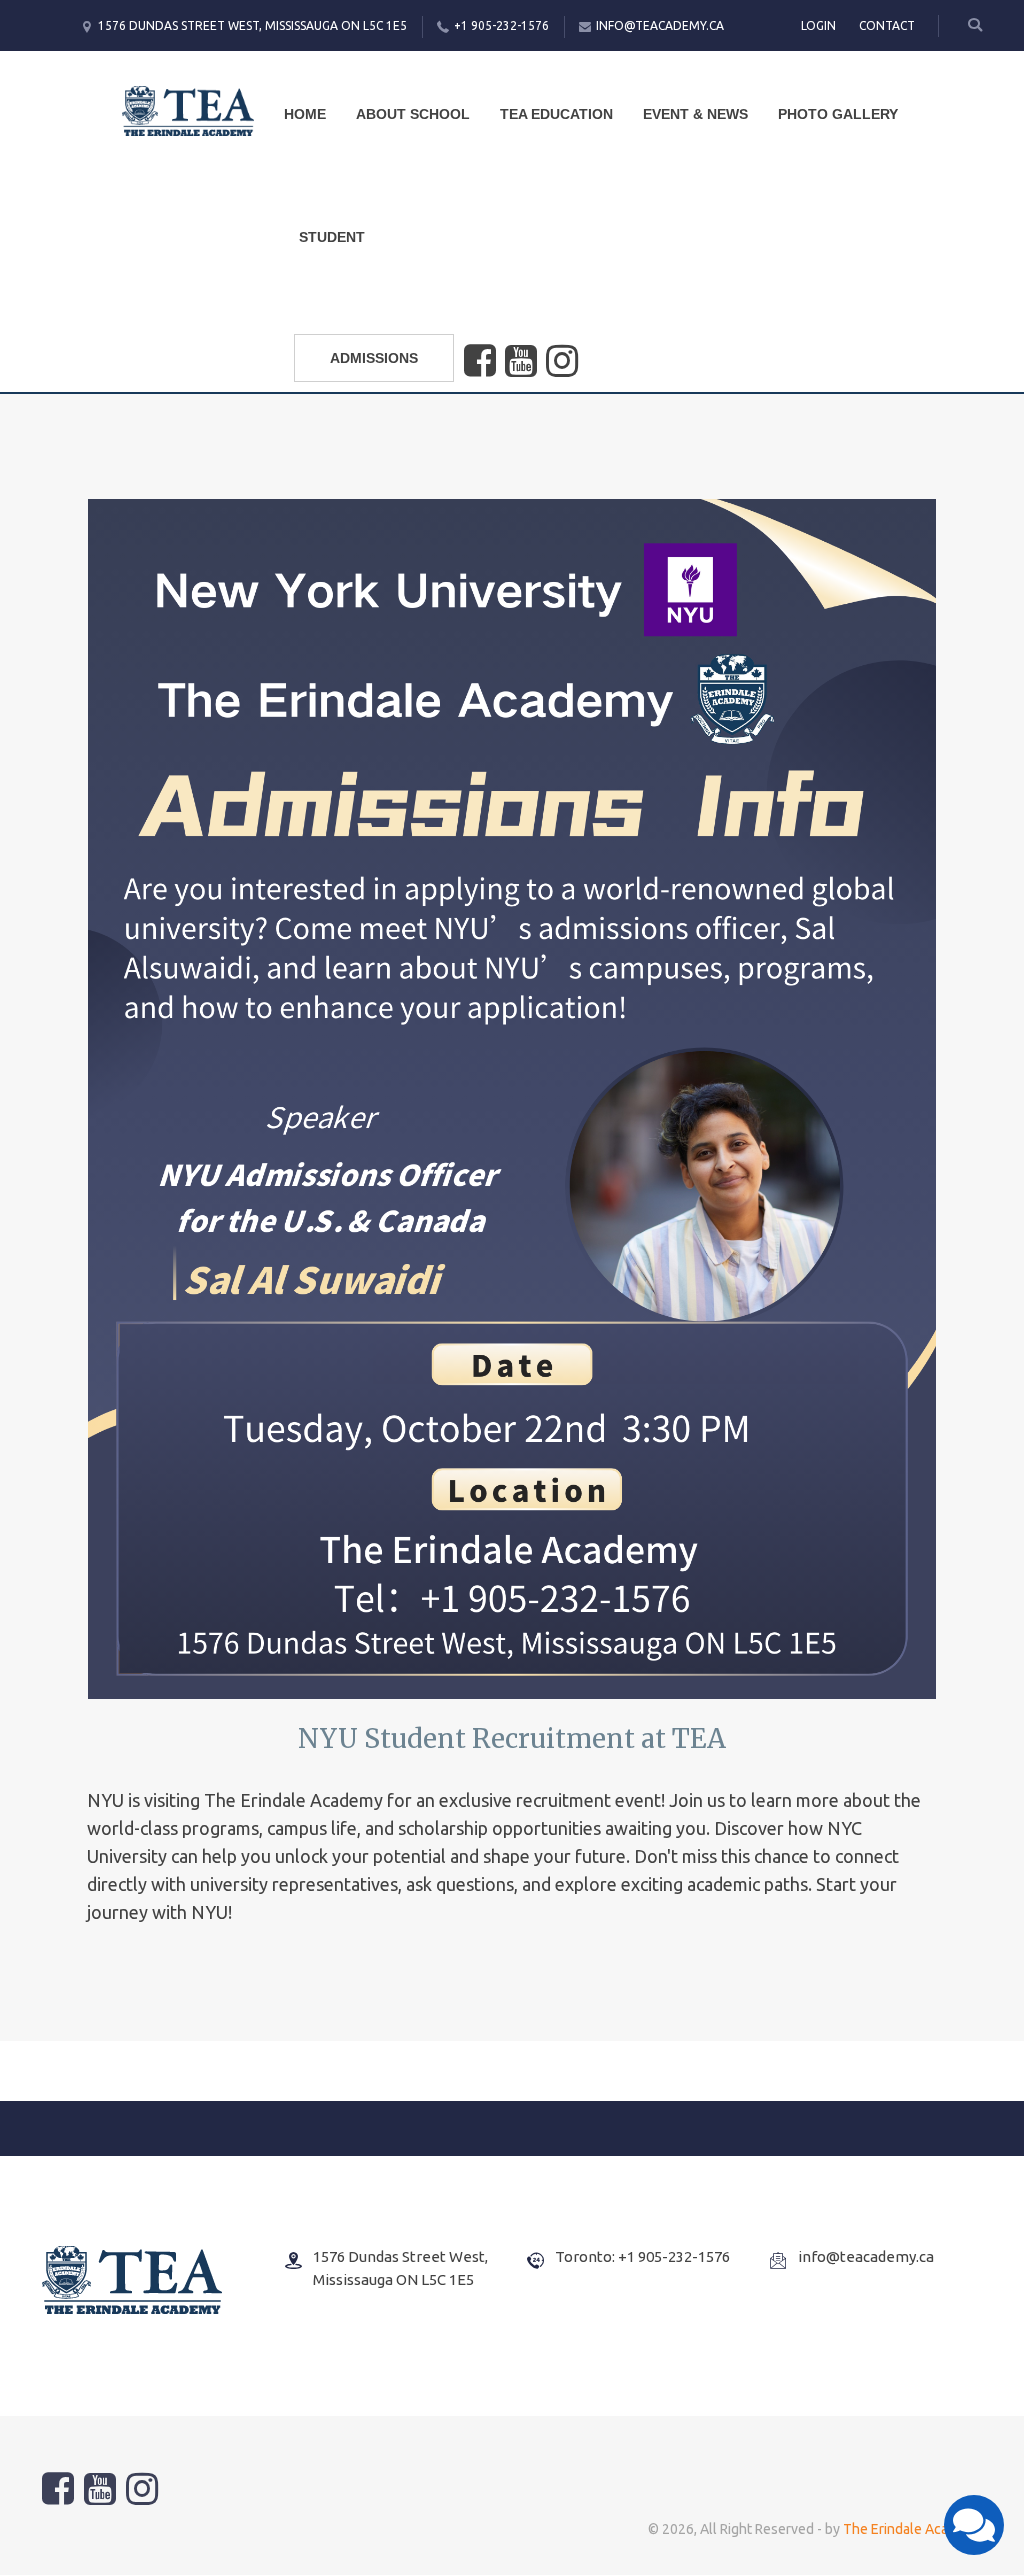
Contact (887, 25)
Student (332, 237)
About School (413, 114)
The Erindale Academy (912, 2529)
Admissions (374, 358)
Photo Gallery (838, 114)
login (818, 25)
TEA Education (556, 114)
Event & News (695, 114)
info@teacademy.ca (660, 25)
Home (305, 114)
